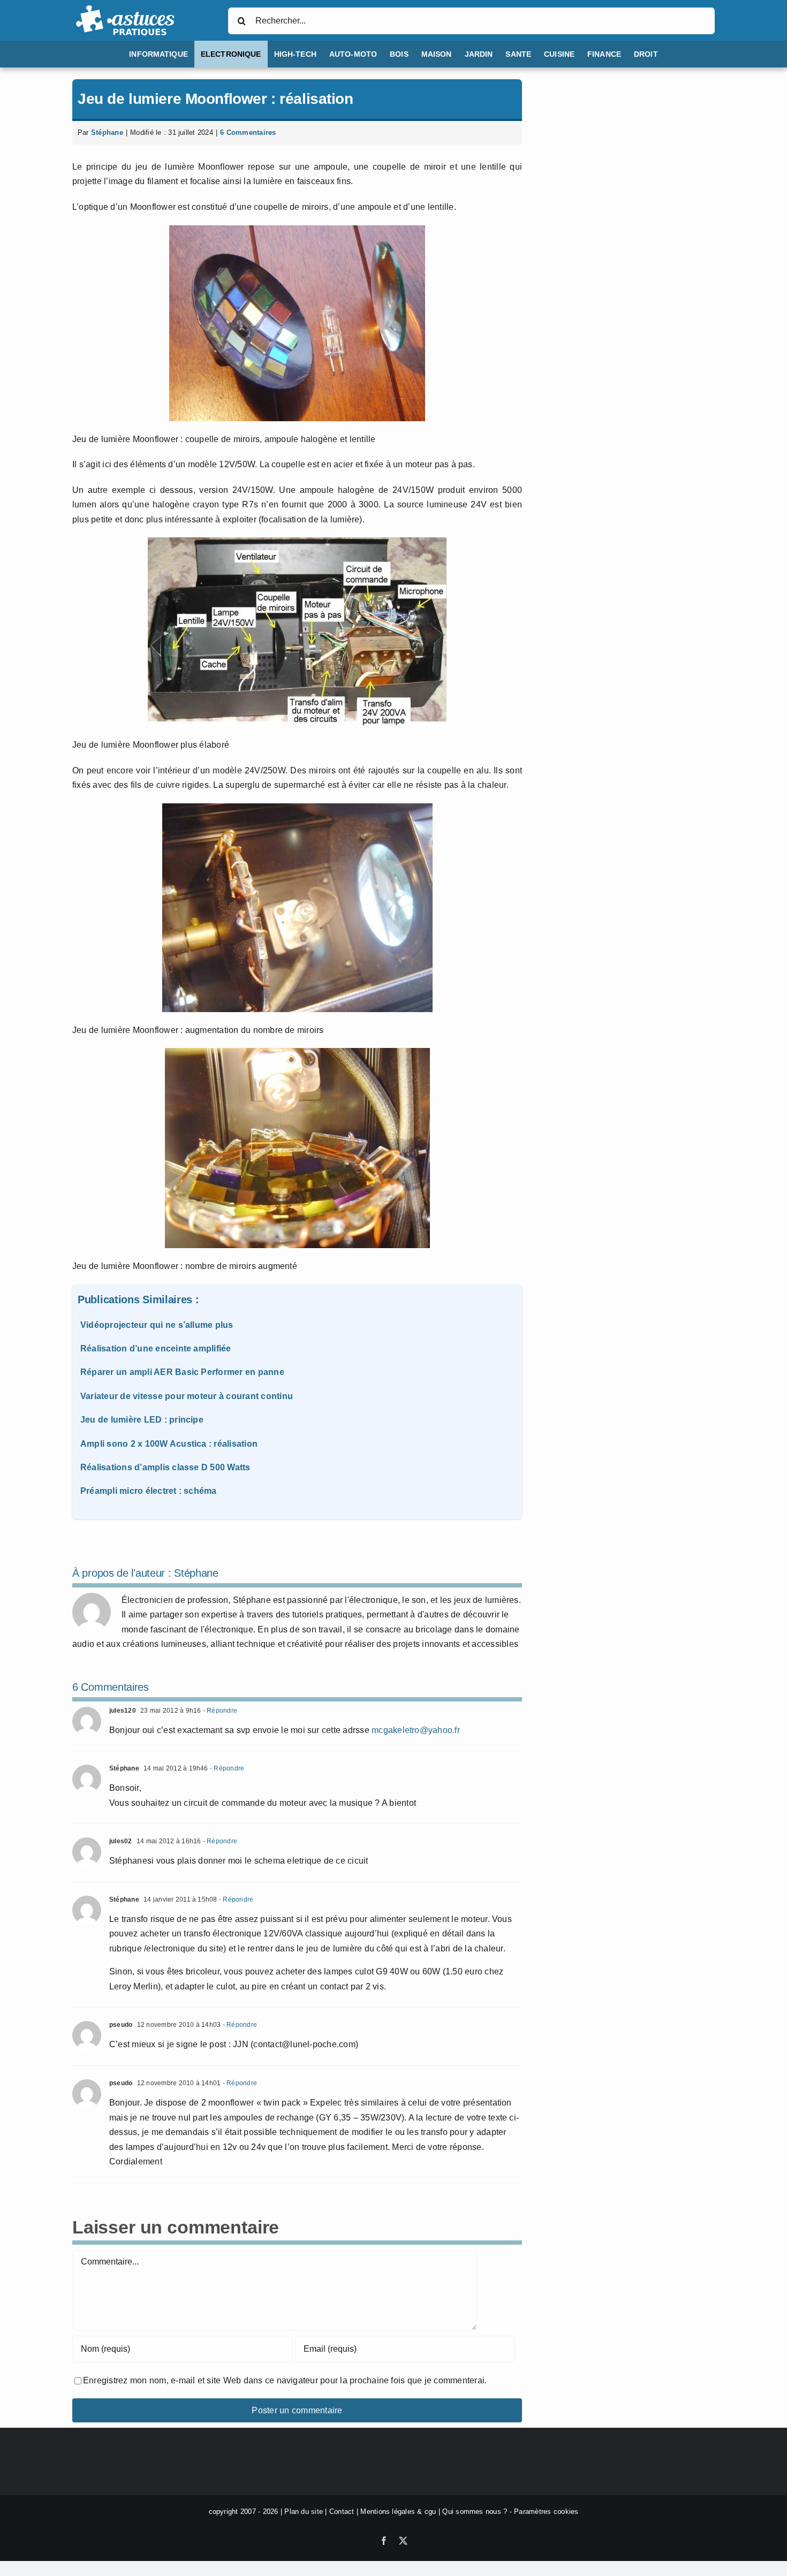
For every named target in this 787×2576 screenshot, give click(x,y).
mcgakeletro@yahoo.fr (416, 1730)
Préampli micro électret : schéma (149, 1491)
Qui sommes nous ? (475, 2512)
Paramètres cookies (546, 2512)
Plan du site (304, 2512)
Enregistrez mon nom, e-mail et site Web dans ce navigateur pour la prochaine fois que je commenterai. (285, 2380)
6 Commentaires (248, 132)
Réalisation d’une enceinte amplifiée (156, 1348)
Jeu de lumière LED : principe (142, 1420)
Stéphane (107, 132)
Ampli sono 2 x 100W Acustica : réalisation (169, 1444)
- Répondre (219, 1711)
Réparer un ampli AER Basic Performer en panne (182, 1372)
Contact (342, 2512)
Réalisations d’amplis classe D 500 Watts (165, 1467)
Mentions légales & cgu (398, 2512)
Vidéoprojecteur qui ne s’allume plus (157, 1325)
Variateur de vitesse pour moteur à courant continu (187, 1396)
